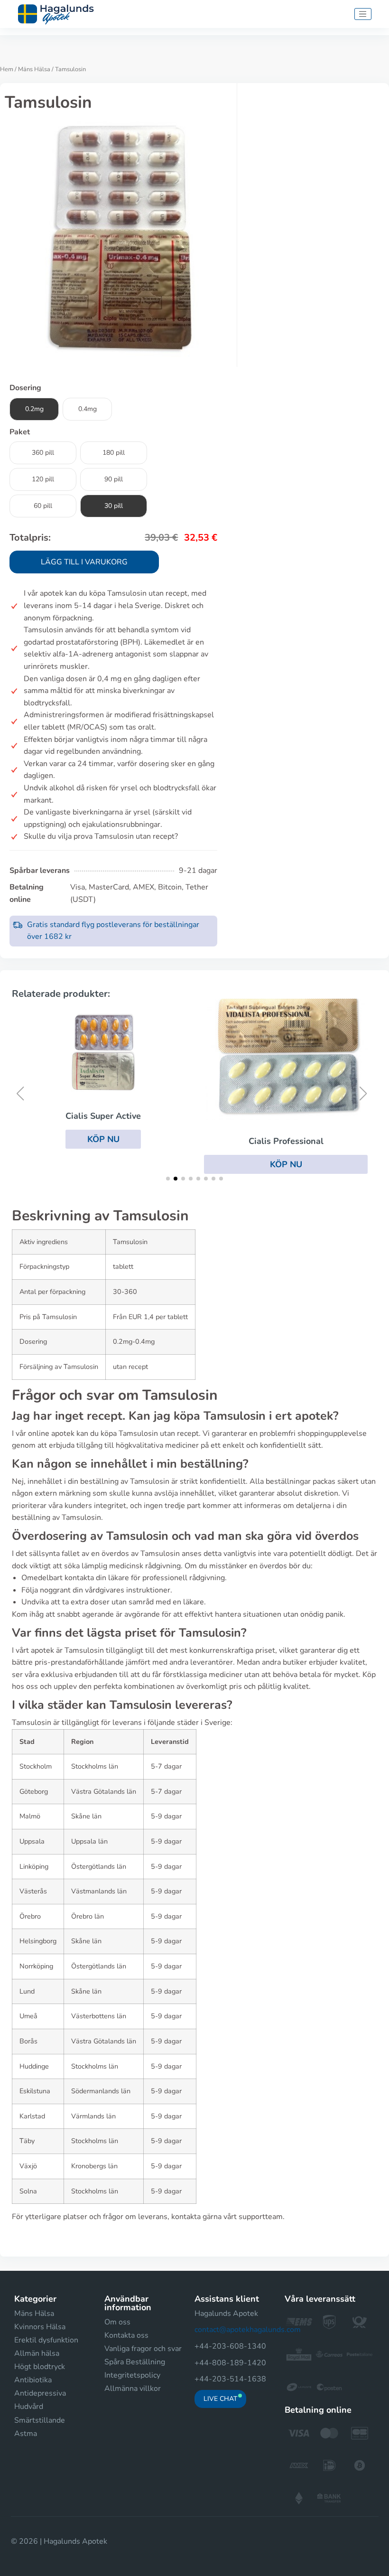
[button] (103, 1139)
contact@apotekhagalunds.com (248, 2330)
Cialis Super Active (103, 1116)
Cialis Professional (286, 1141)
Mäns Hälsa (34, 69)
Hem (7, 69)
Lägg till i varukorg (84, 562)
